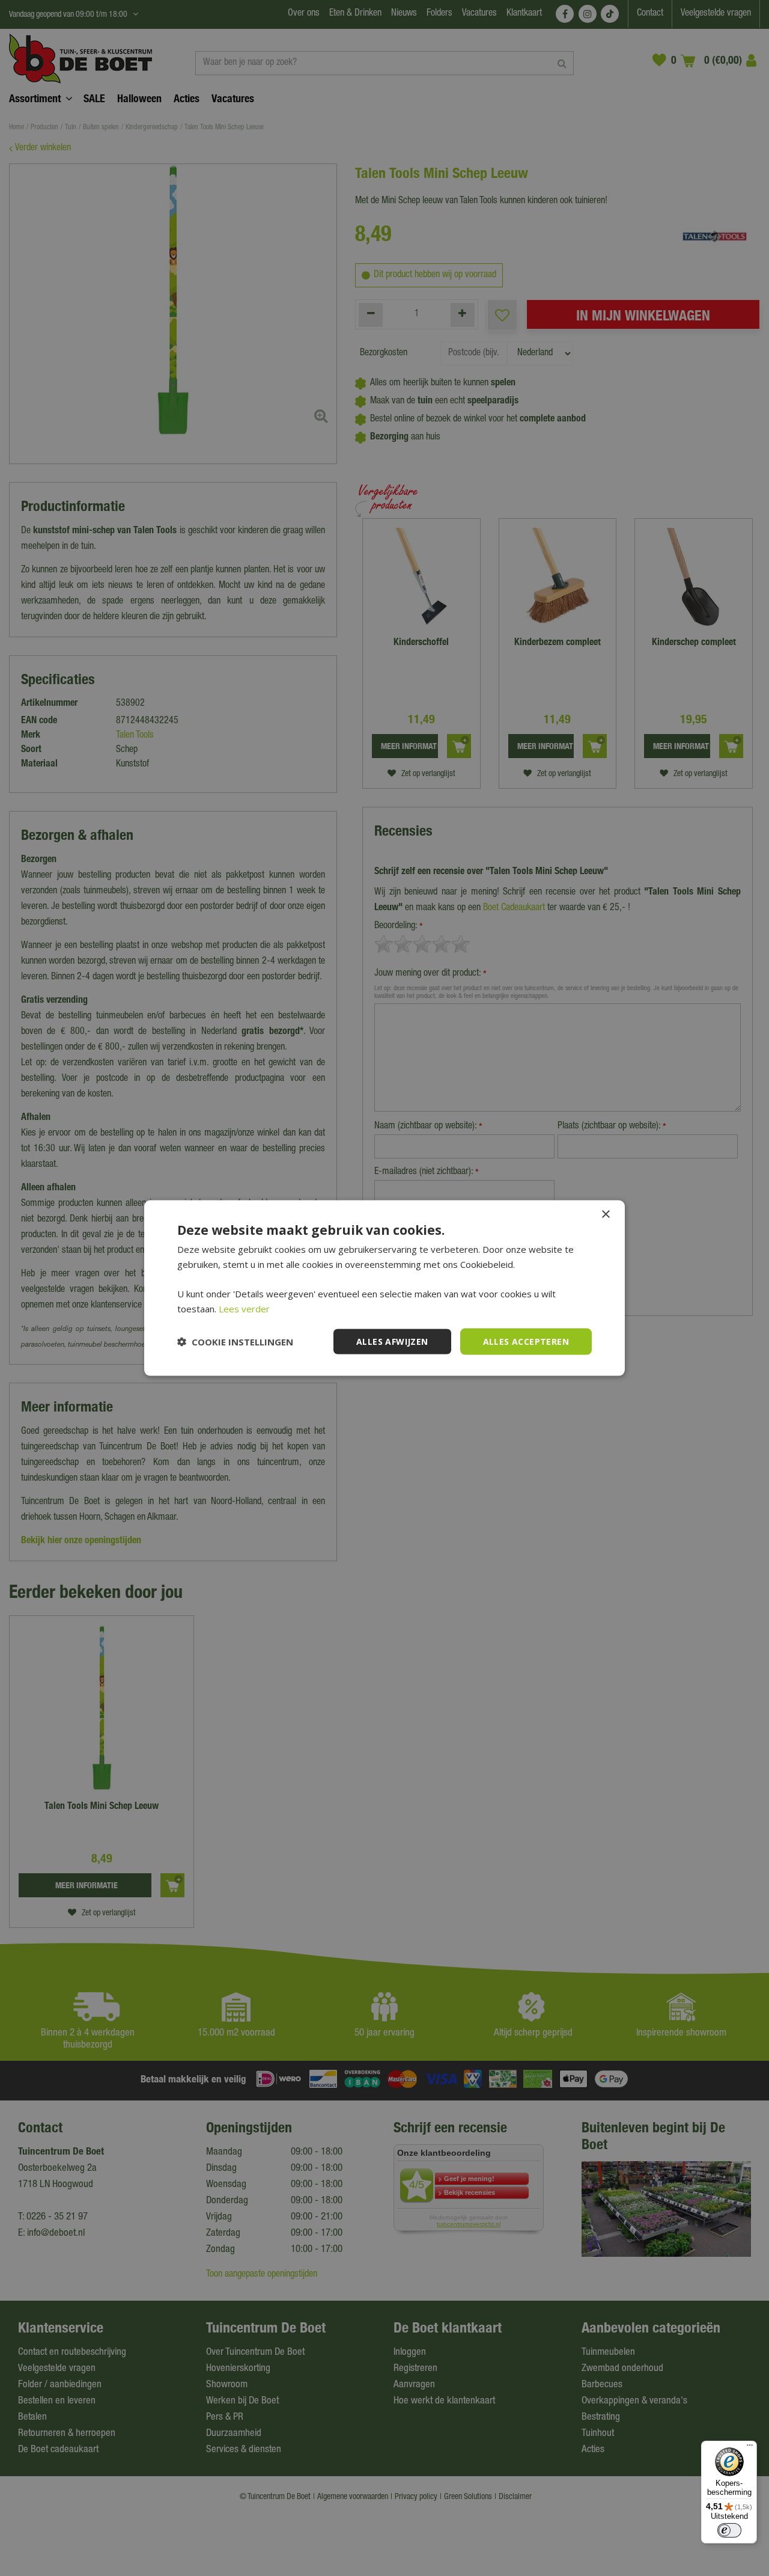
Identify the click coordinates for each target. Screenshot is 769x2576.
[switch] (729, 2530)
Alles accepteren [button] (526, 1341)
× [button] (605, 1214)
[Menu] (750, 2448)
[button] (235, 1342)
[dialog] (384, 1288)
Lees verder (244, 1308)
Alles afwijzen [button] (392, 1341)
